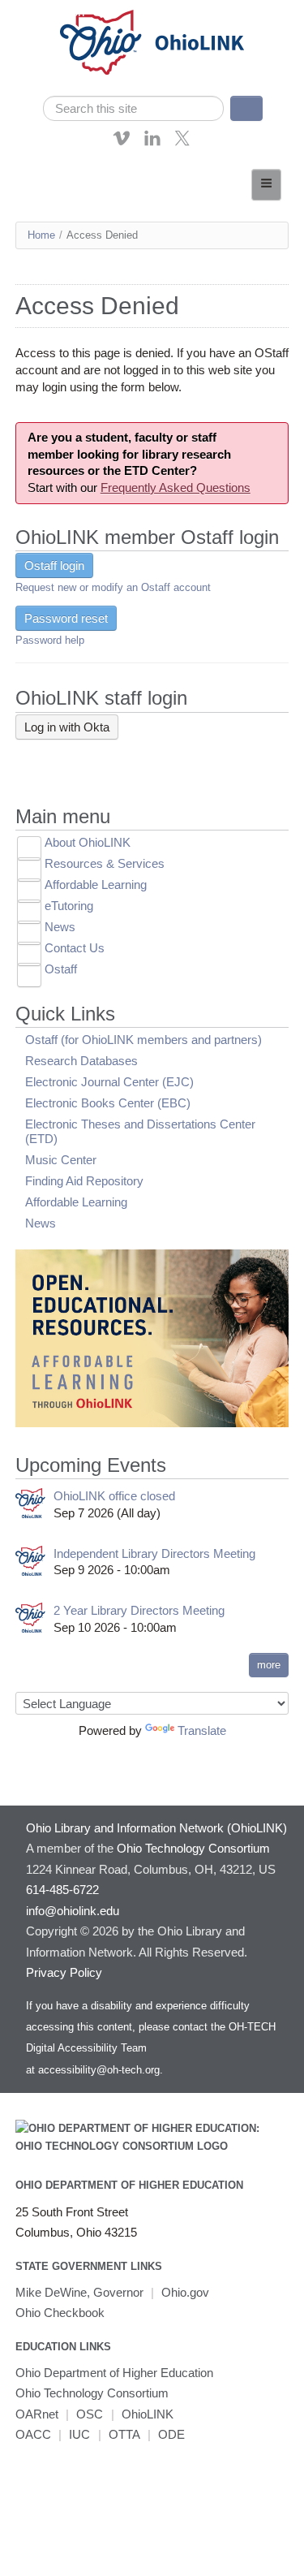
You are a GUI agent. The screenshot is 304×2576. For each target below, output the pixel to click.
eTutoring (69, 906)
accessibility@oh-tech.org (99, 2070)
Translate (202, 1730)
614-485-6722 (62, 1890)
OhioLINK (148, 2414)
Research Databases (81, 1061)
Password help (50, 640)
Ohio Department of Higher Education (129, 2185)
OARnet (37, 2414)
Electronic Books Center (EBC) (108, 1103)
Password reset (66, 618)
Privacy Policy (64, 1972)
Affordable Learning (96, 885)
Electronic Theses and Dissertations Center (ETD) (140, 1131)
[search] (134, 108)
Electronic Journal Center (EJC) (109, 1082)
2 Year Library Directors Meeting (139, 1610)
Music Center (61, 1160)
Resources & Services (105, 863)
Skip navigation (44, 12)
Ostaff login (54, 565)
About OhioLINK (88, 842)
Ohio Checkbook (60, 2313)
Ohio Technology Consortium (92, 2393)
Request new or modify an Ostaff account (113, 587)
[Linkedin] (152, 142)
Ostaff (61, 969)
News (60, 927)
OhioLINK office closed (114, 1496)
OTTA (124, 2434)
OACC (33, 2434)
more (269, 1665)
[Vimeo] (122, 142)
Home (41, 235)
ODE (171, 2434)
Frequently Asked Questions (176, 488)
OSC (90, 2414)
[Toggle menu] (266, 185)
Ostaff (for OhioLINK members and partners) (143, 1040)
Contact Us (75, 948)
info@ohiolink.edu (73, 1911)
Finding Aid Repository (84, 1181)
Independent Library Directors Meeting (154, 1553)
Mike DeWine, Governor (79, 2292)
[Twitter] (182, 142)
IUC (79, 2434)
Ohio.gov (185, 2292)
